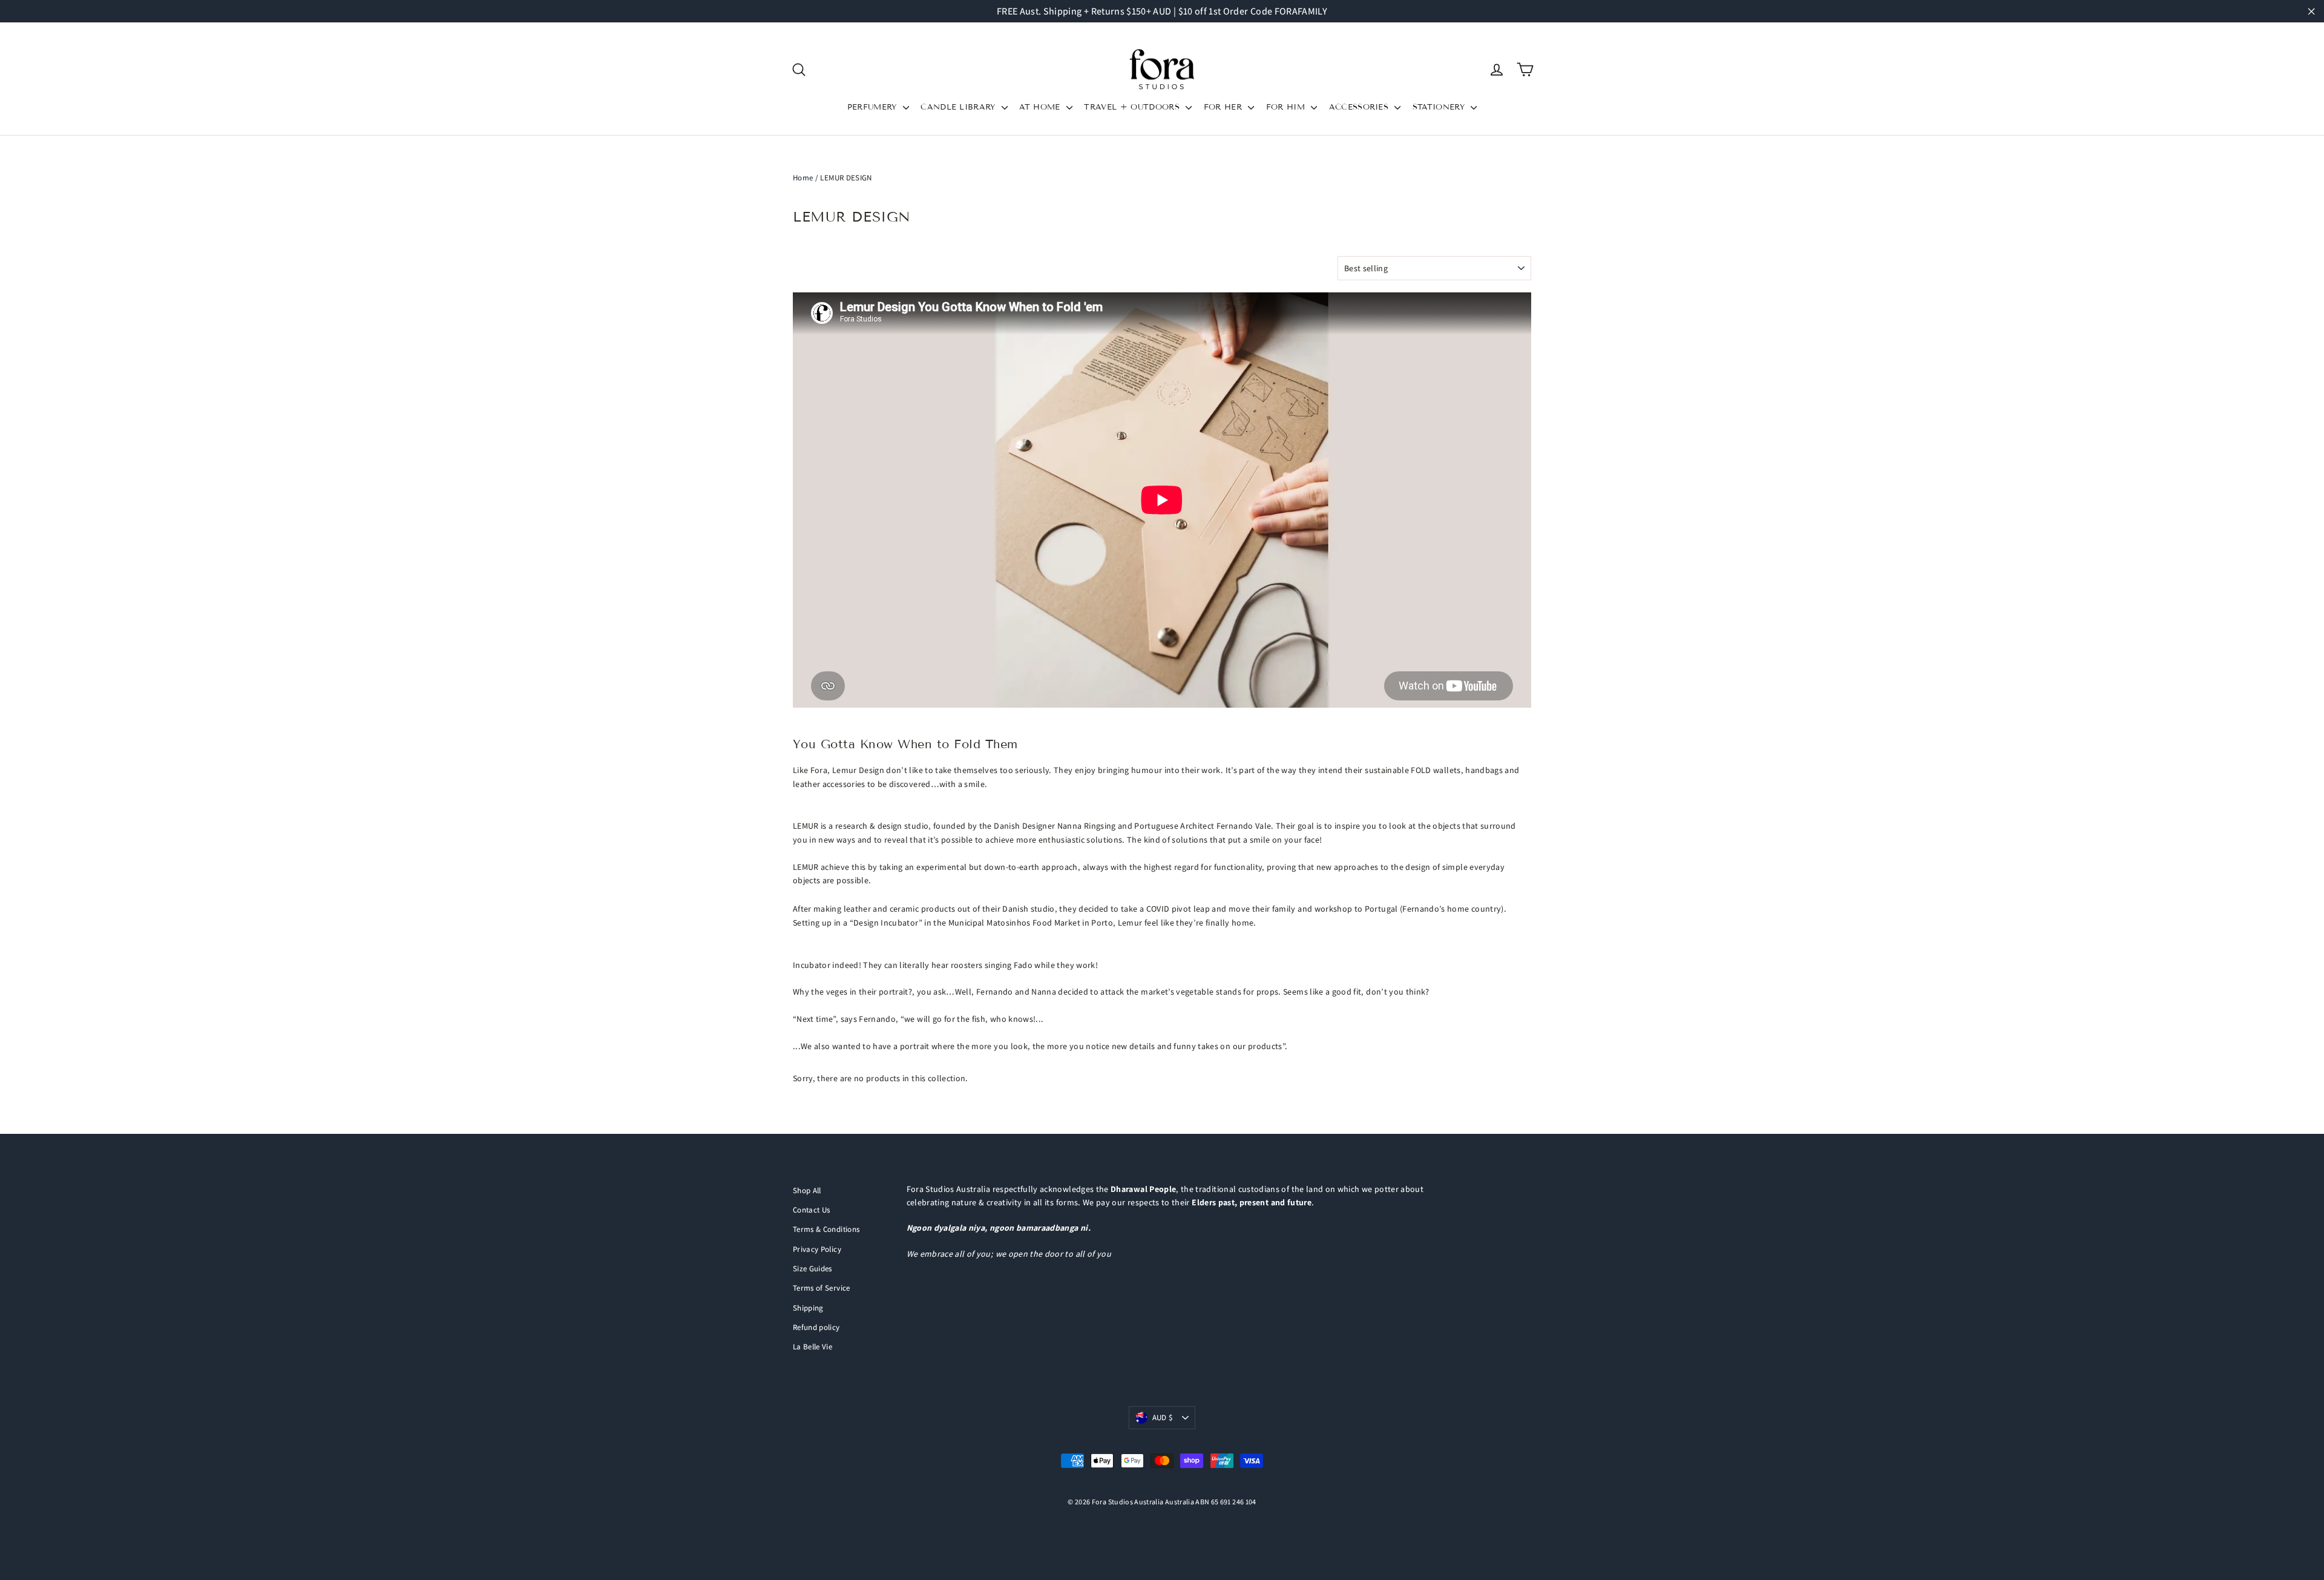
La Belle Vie (812, 1347)
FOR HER (1225, 107)
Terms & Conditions (826, 1229)
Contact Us (812, 1210)
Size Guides (812, 1269)
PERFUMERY (874, 107)
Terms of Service (822, 1288)
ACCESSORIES (1361, 107)
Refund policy (816, 1327)
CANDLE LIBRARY (960, 107)
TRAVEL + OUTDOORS (1133, 107)
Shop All (807, 1190)
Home (803, 178)
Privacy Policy (817, 1249)
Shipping (808, 1308)
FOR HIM (1287, 107)
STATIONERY (1440, 107)
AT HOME (1041, 107)
